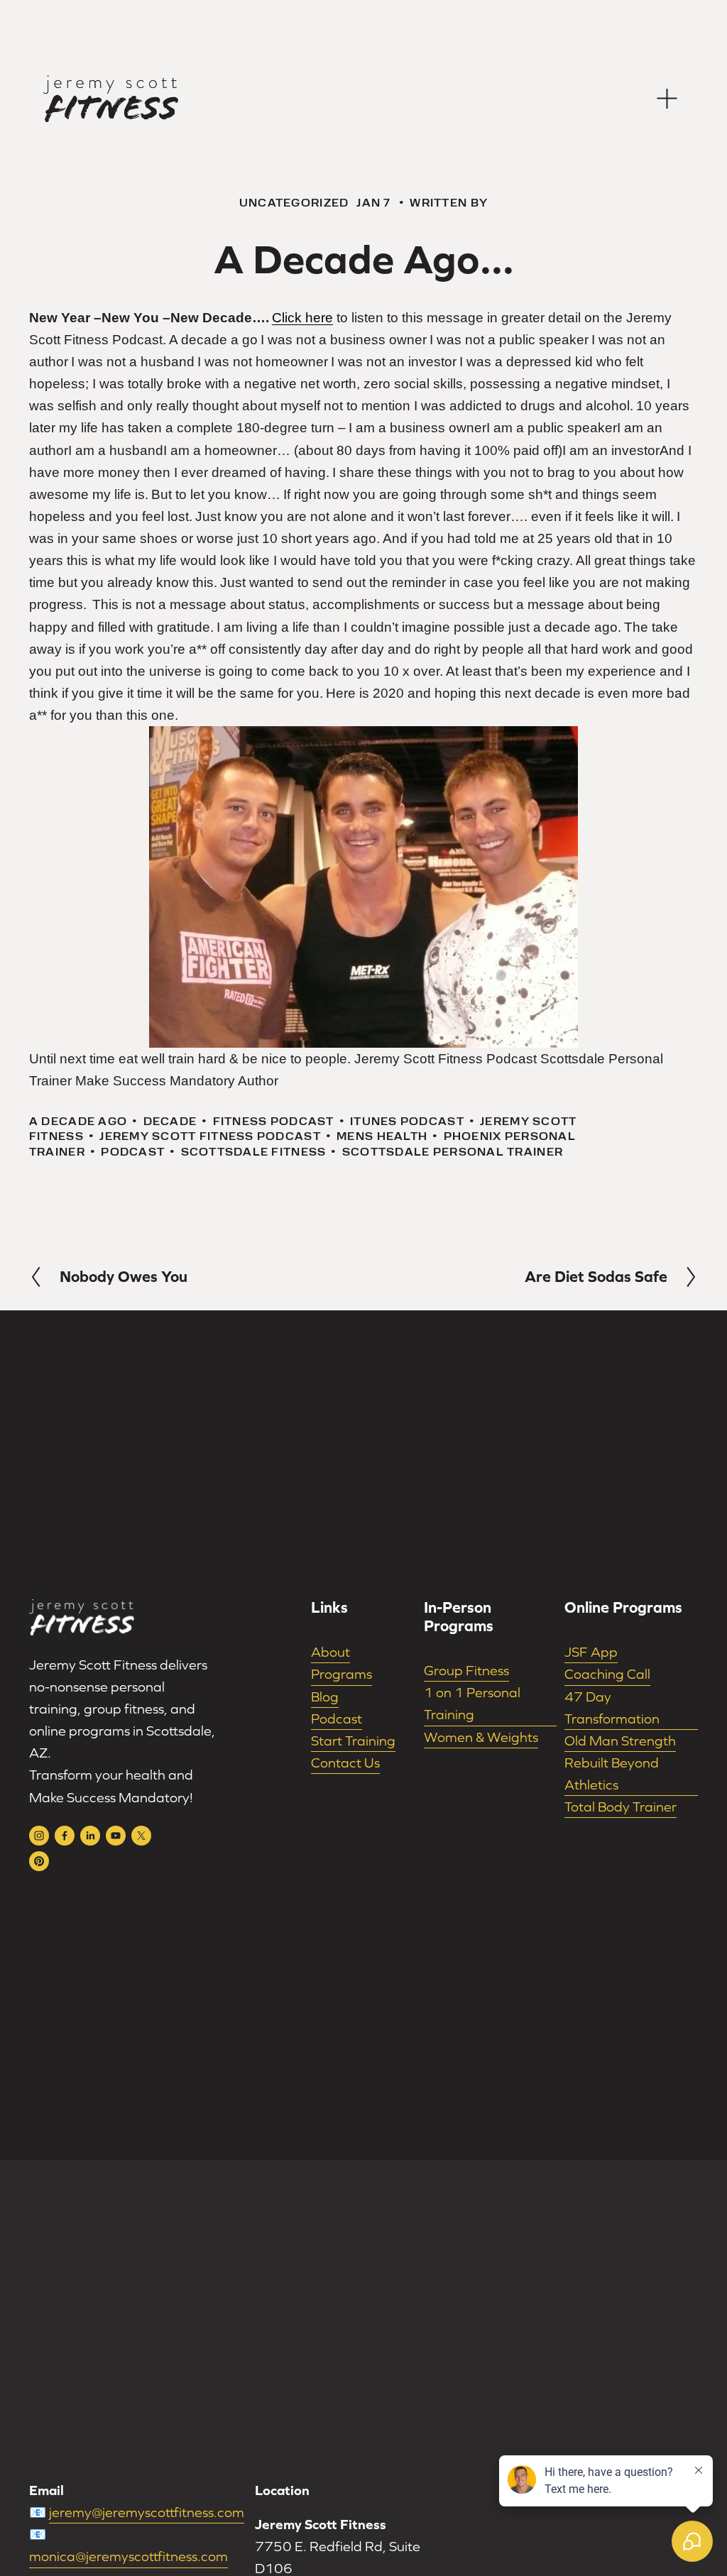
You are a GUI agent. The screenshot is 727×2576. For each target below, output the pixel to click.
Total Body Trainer (621, 1807)
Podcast (337, 1719)
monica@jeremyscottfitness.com (129, 2556)
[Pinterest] (39, 1861)
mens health (382, 1136)
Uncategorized (294, 203)
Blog (325, 1697)
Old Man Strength (620, 1741)
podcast (133, 1152)
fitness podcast (274, 1121)
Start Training (353, 1741)
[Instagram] (39, 1836)
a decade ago (78, 1121)
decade (170, 1121)
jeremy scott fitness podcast (210, 1136)
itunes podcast (407, 1121)
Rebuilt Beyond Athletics (612, 1774)
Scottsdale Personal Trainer (453, 1152)
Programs (341, 1674)
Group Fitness (466, 1670)
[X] (141, 1836)
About (330, 1652)
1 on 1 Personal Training (472, 1703)
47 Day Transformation (612, 1708)
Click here (302, 318)
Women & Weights (481, 1737)
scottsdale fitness (254, 1152)
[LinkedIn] (90, 1836)
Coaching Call (607, 1674)
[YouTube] (116, 1836)
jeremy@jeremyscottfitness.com (147, 2512)
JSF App (591, 1652)
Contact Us (345, 1763)
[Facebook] (65, 1836)
